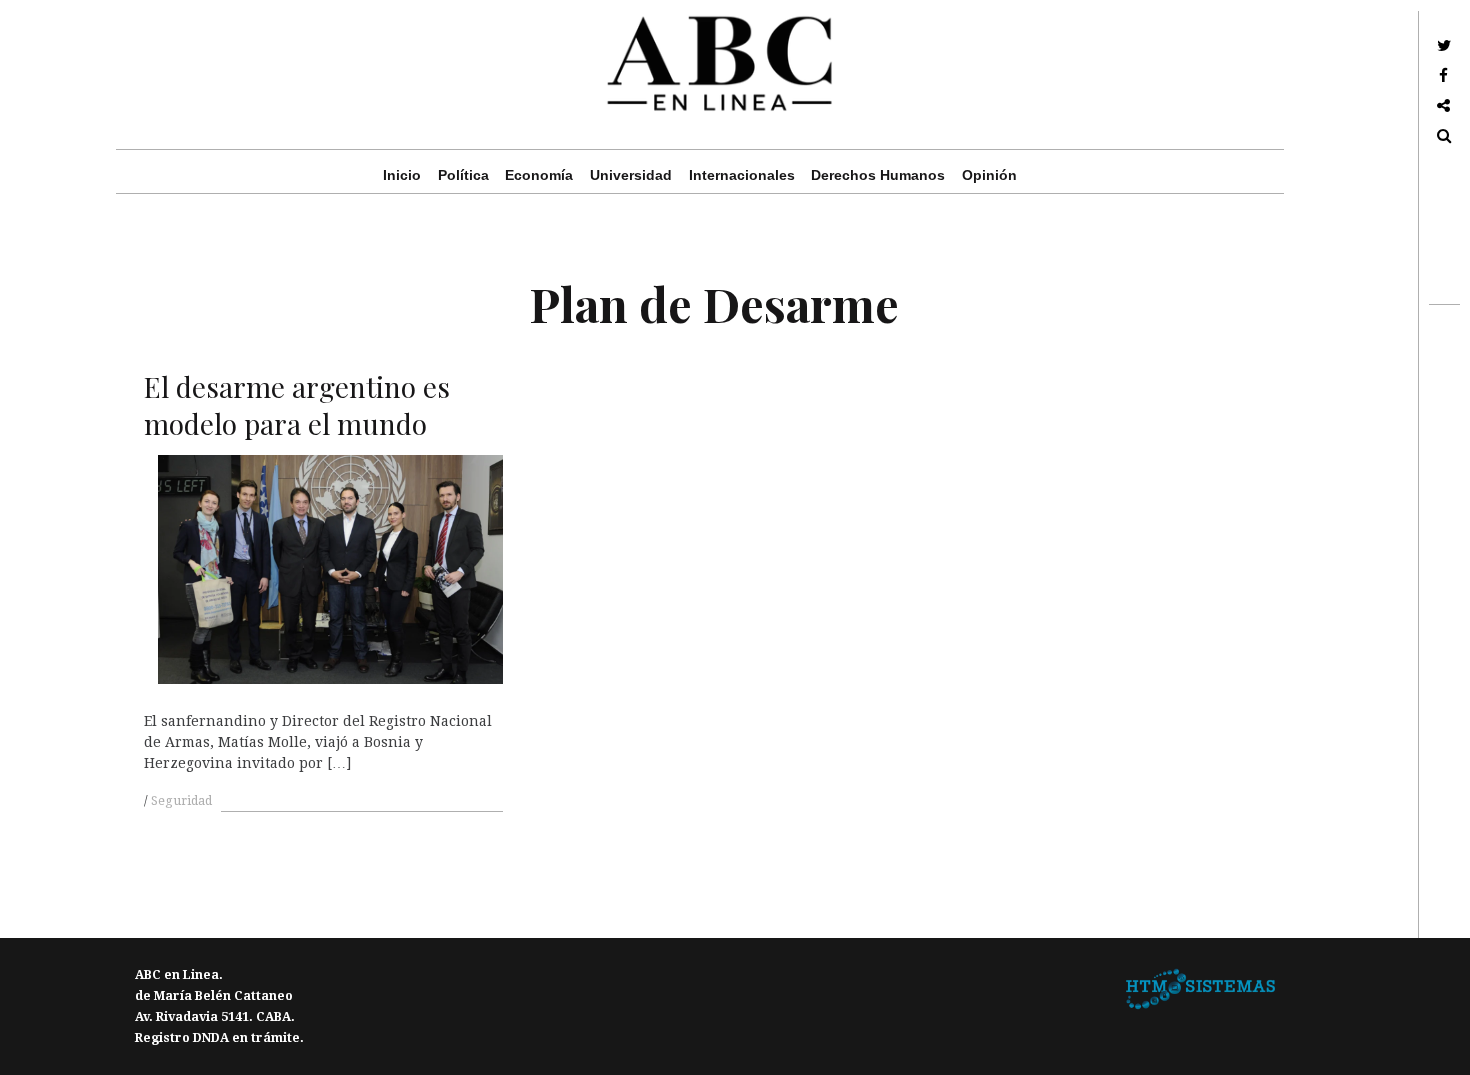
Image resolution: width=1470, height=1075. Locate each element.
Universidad (631, 175)
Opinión (989, 175)
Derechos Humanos (878, 175)
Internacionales (742, 175)
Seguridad (181, 801)
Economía (539, 175)
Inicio (402, 175)
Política (463, 175)
